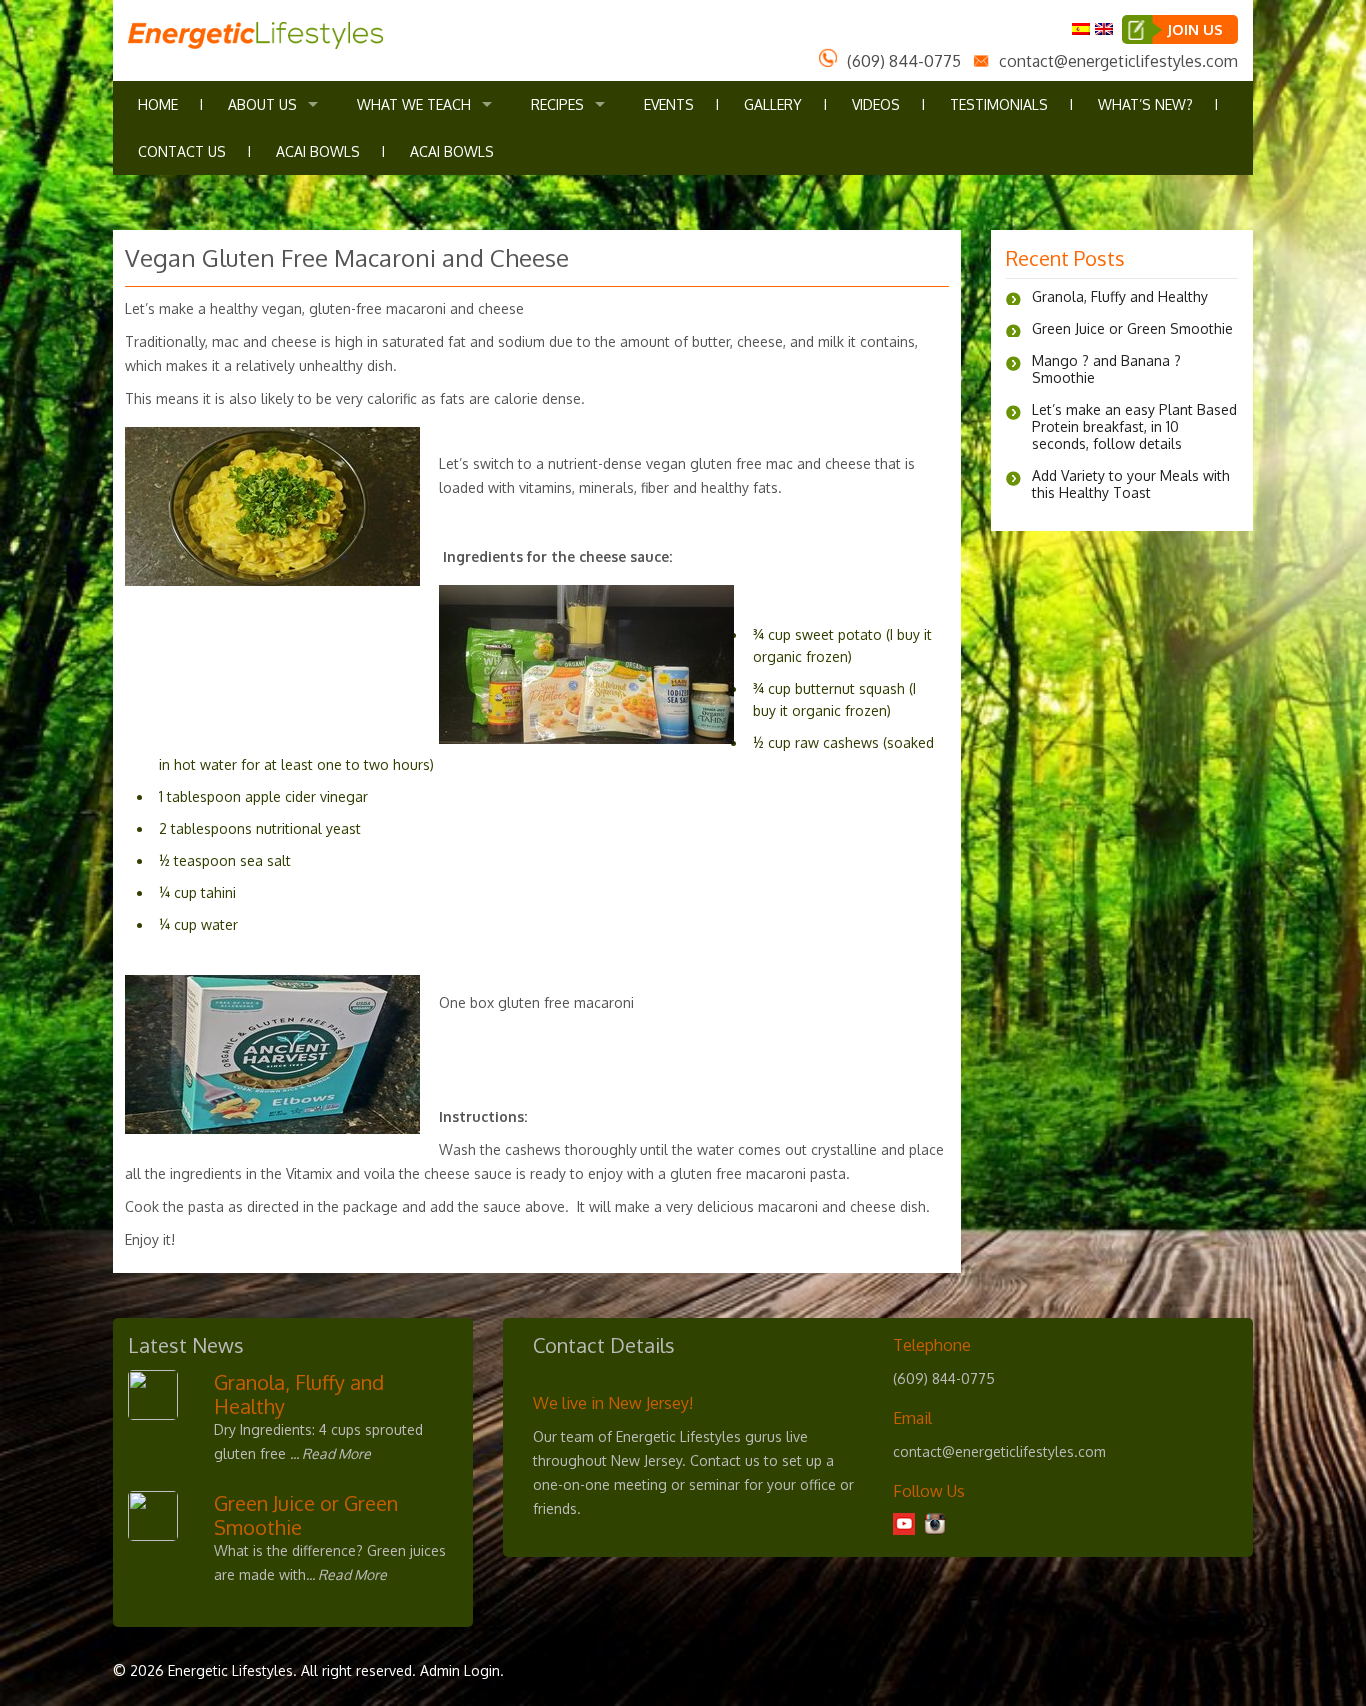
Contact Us (182, 151)
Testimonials (999, 104)
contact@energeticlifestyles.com (1118, 61)
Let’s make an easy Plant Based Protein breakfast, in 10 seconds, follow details (1134, 426)
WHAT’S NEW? (1145, 104)
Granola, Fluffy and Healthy (1120, 296)
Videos (876, 104)
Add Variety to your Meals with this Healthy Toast (1131, 484)
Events (669, 104)
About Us (262, 104)
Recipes (557, 104)
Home (158, 104)
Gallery (773, 104)
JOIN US (1195, 29)
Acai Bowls (318, 151)
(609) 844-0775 (904, 61)
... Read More (330, 1453)
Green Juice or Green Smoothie (1132, 328)
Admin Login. (462, 1670)
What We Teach (414, 104)
